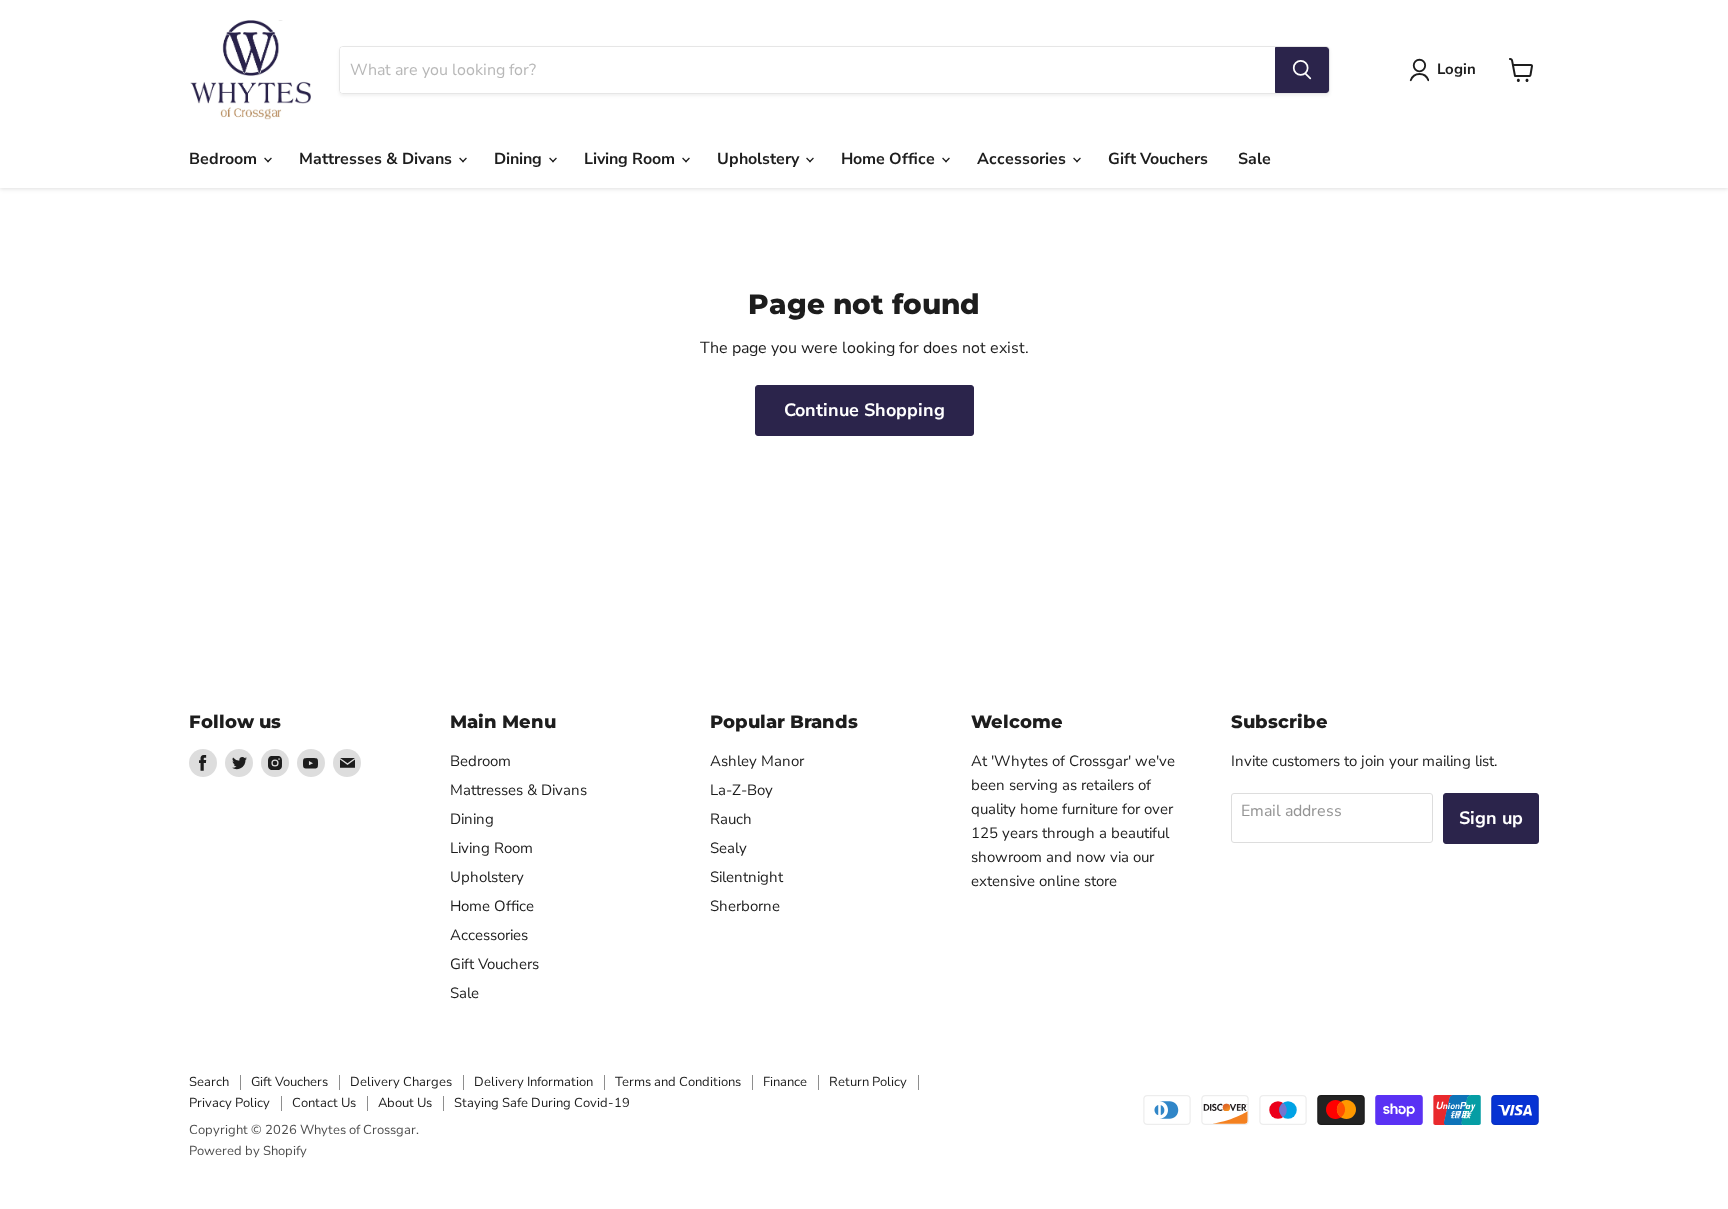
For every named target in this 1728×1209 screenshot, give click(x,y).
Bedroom (225, 159)
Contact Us (324, 1103)
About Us (405, 1103)
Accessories (1023, 159)
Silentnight (746, 877)
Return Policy (868, 1082)
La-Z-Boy (741, 790)
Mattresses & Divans (377, 159)
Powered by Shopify (248, 1151)
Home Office (890, 159)
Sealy (728, 848)
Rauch (731, 819)
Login (1456, 69)
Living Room (631, 159)
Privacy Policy (229, 1103)
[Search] (1302, 70)
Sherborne (745, 906)
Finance (785, 1082)
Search (209, 1082)
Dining (520, 159)
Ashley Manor (757, 761)
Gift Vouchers (1158, 159)
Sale (1254, 159)
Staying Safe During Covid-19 (542, 1103)
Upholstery (760, 159)
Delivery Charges (401, 1082)
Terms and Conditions (678, 1082)
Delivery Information (533, 1082)
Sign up (1491, 818)
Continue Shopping (864, 410)
